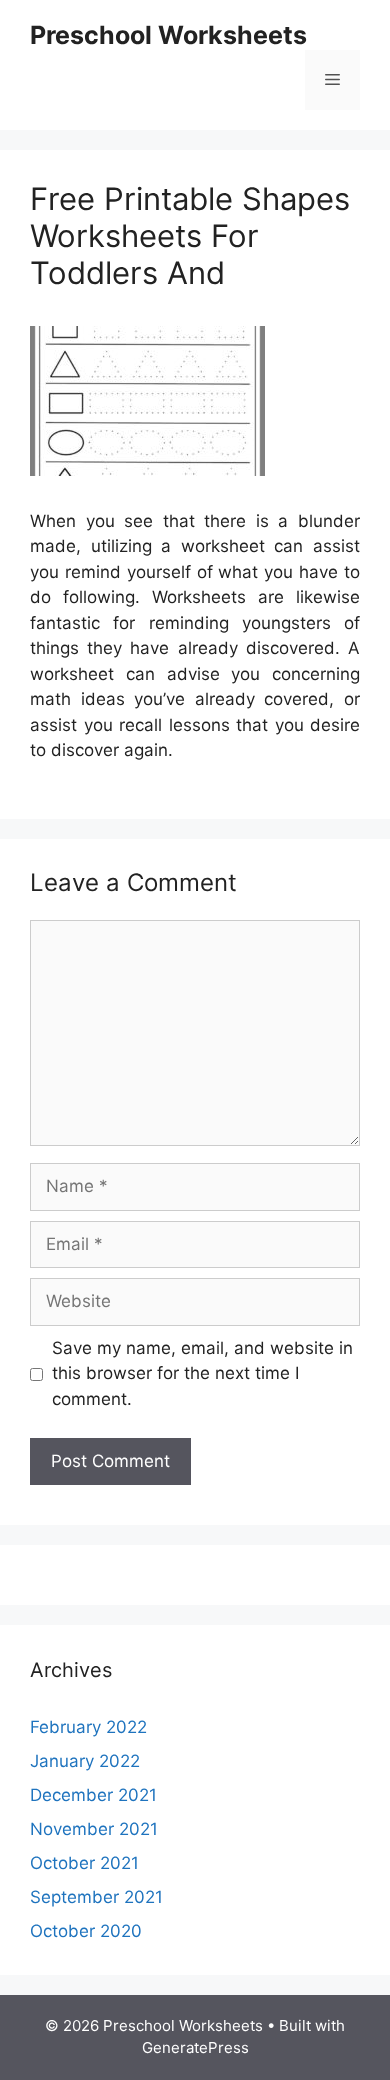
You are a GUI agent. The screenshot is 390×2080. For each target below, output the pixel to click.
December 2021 (93, 1795)
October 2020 (86, 1931)
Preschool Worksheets (168, 35)
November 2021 (94, 1829)
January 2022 (85, 1761)
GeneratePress (195, 2047)
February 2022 (88, 1727)
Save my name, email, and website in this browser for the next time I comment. (202, 1373)
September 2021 (96, 1897)
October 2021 (84, 1863)
